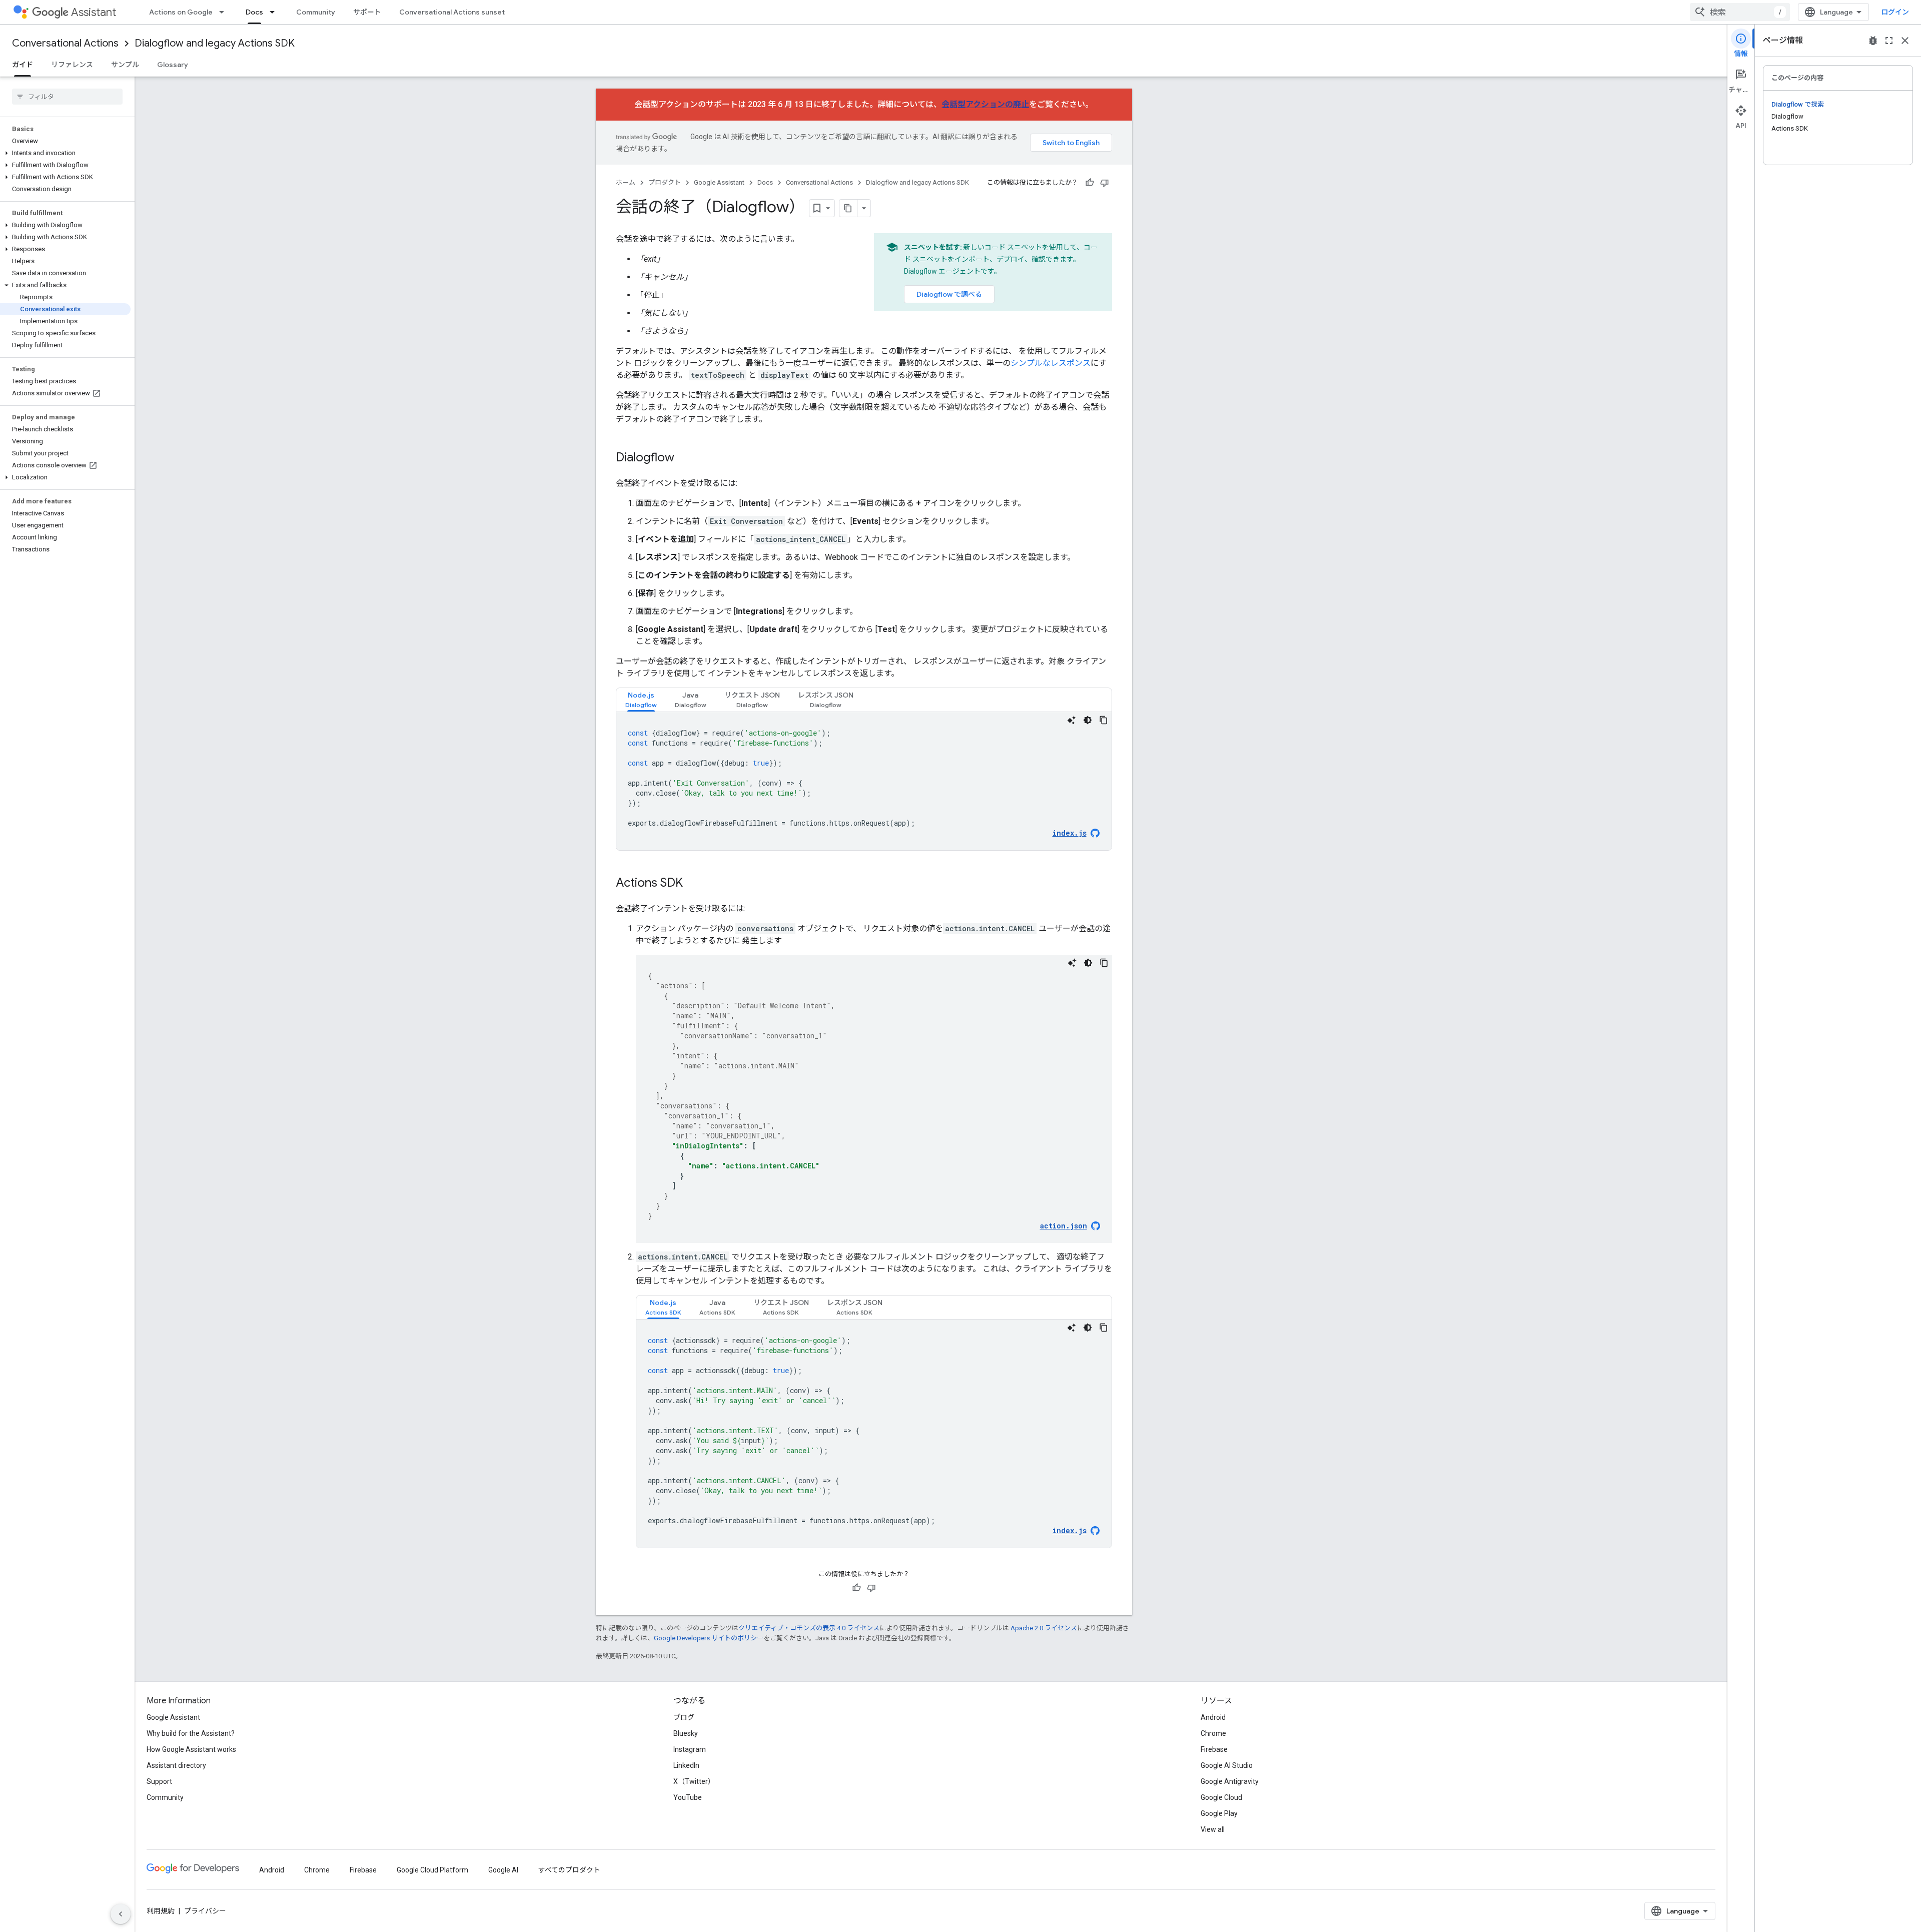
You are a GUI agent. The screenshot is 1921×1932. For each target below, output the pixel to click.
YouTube (688, 1797)
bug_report (1873, 41)
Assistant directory (176, 1765)
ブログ (684, 1717)
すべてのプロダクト (569, 1870)
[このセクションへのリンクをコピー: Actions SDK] (693, 884)
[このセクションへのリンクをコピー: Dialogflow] (684, 458)
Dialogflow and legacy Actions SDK (215, 43)
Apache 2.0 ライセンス (1044, 1628)
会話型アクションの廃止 (985, 104)
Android (1213, 1717)
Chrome (1213, 1733)
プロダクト (665, 182)
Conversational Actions (65, 43)
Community (316, 12)
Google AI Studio (1227, 1765)
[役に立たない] (1105, 183)
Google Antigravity (1230, 1781)
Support (159, 1781)
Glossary (173, 65)
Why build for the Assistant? (191, 1733)
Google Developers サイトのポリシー (709, 1638)
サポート (367, 12)
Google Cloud (1221, 1797)
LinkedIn (686, 1765)
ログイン (1895, 12)
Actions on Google (181, 12)
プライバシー (205, 1911)
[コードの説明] (1072, 720)
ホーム (626, 182)
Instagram (690, 1749)
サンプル (125, 65)
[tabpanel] (864, 781)
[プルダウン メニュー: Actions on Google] (225, 12)
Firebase (1214, 1749)
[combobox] (1740, 12)
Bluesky (686, 1733)
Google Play (1219, 1813)
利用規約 (161, 1911)
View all (1213, 1829)
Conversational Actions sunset (452, 12)
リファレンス (72, 65)
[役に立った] (1090, 183)
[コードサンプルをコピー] (1104, 720)
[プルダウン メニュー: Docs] (275, 12)
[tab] (641, 700)
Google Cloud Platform (432, 1870)
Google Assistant (719, 182)
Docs (254, 12)
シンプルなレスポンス (1051, 363)
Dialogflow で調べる (949, 294)
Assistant (94, 12)
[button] (65, 153)
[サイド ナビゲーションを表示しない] (121, 1914)
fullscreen (1889, 41)
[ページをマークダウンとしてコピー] (848, 208)
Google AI (503, 1870)
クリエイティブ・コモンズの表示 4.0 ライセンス (809, 1628)
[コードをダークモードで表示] (1088, 720)
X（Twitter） (694, 1781)
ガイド (23, 65)
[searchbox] (67, 97)
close (1905, 41)
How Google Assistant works (191, 1749)
